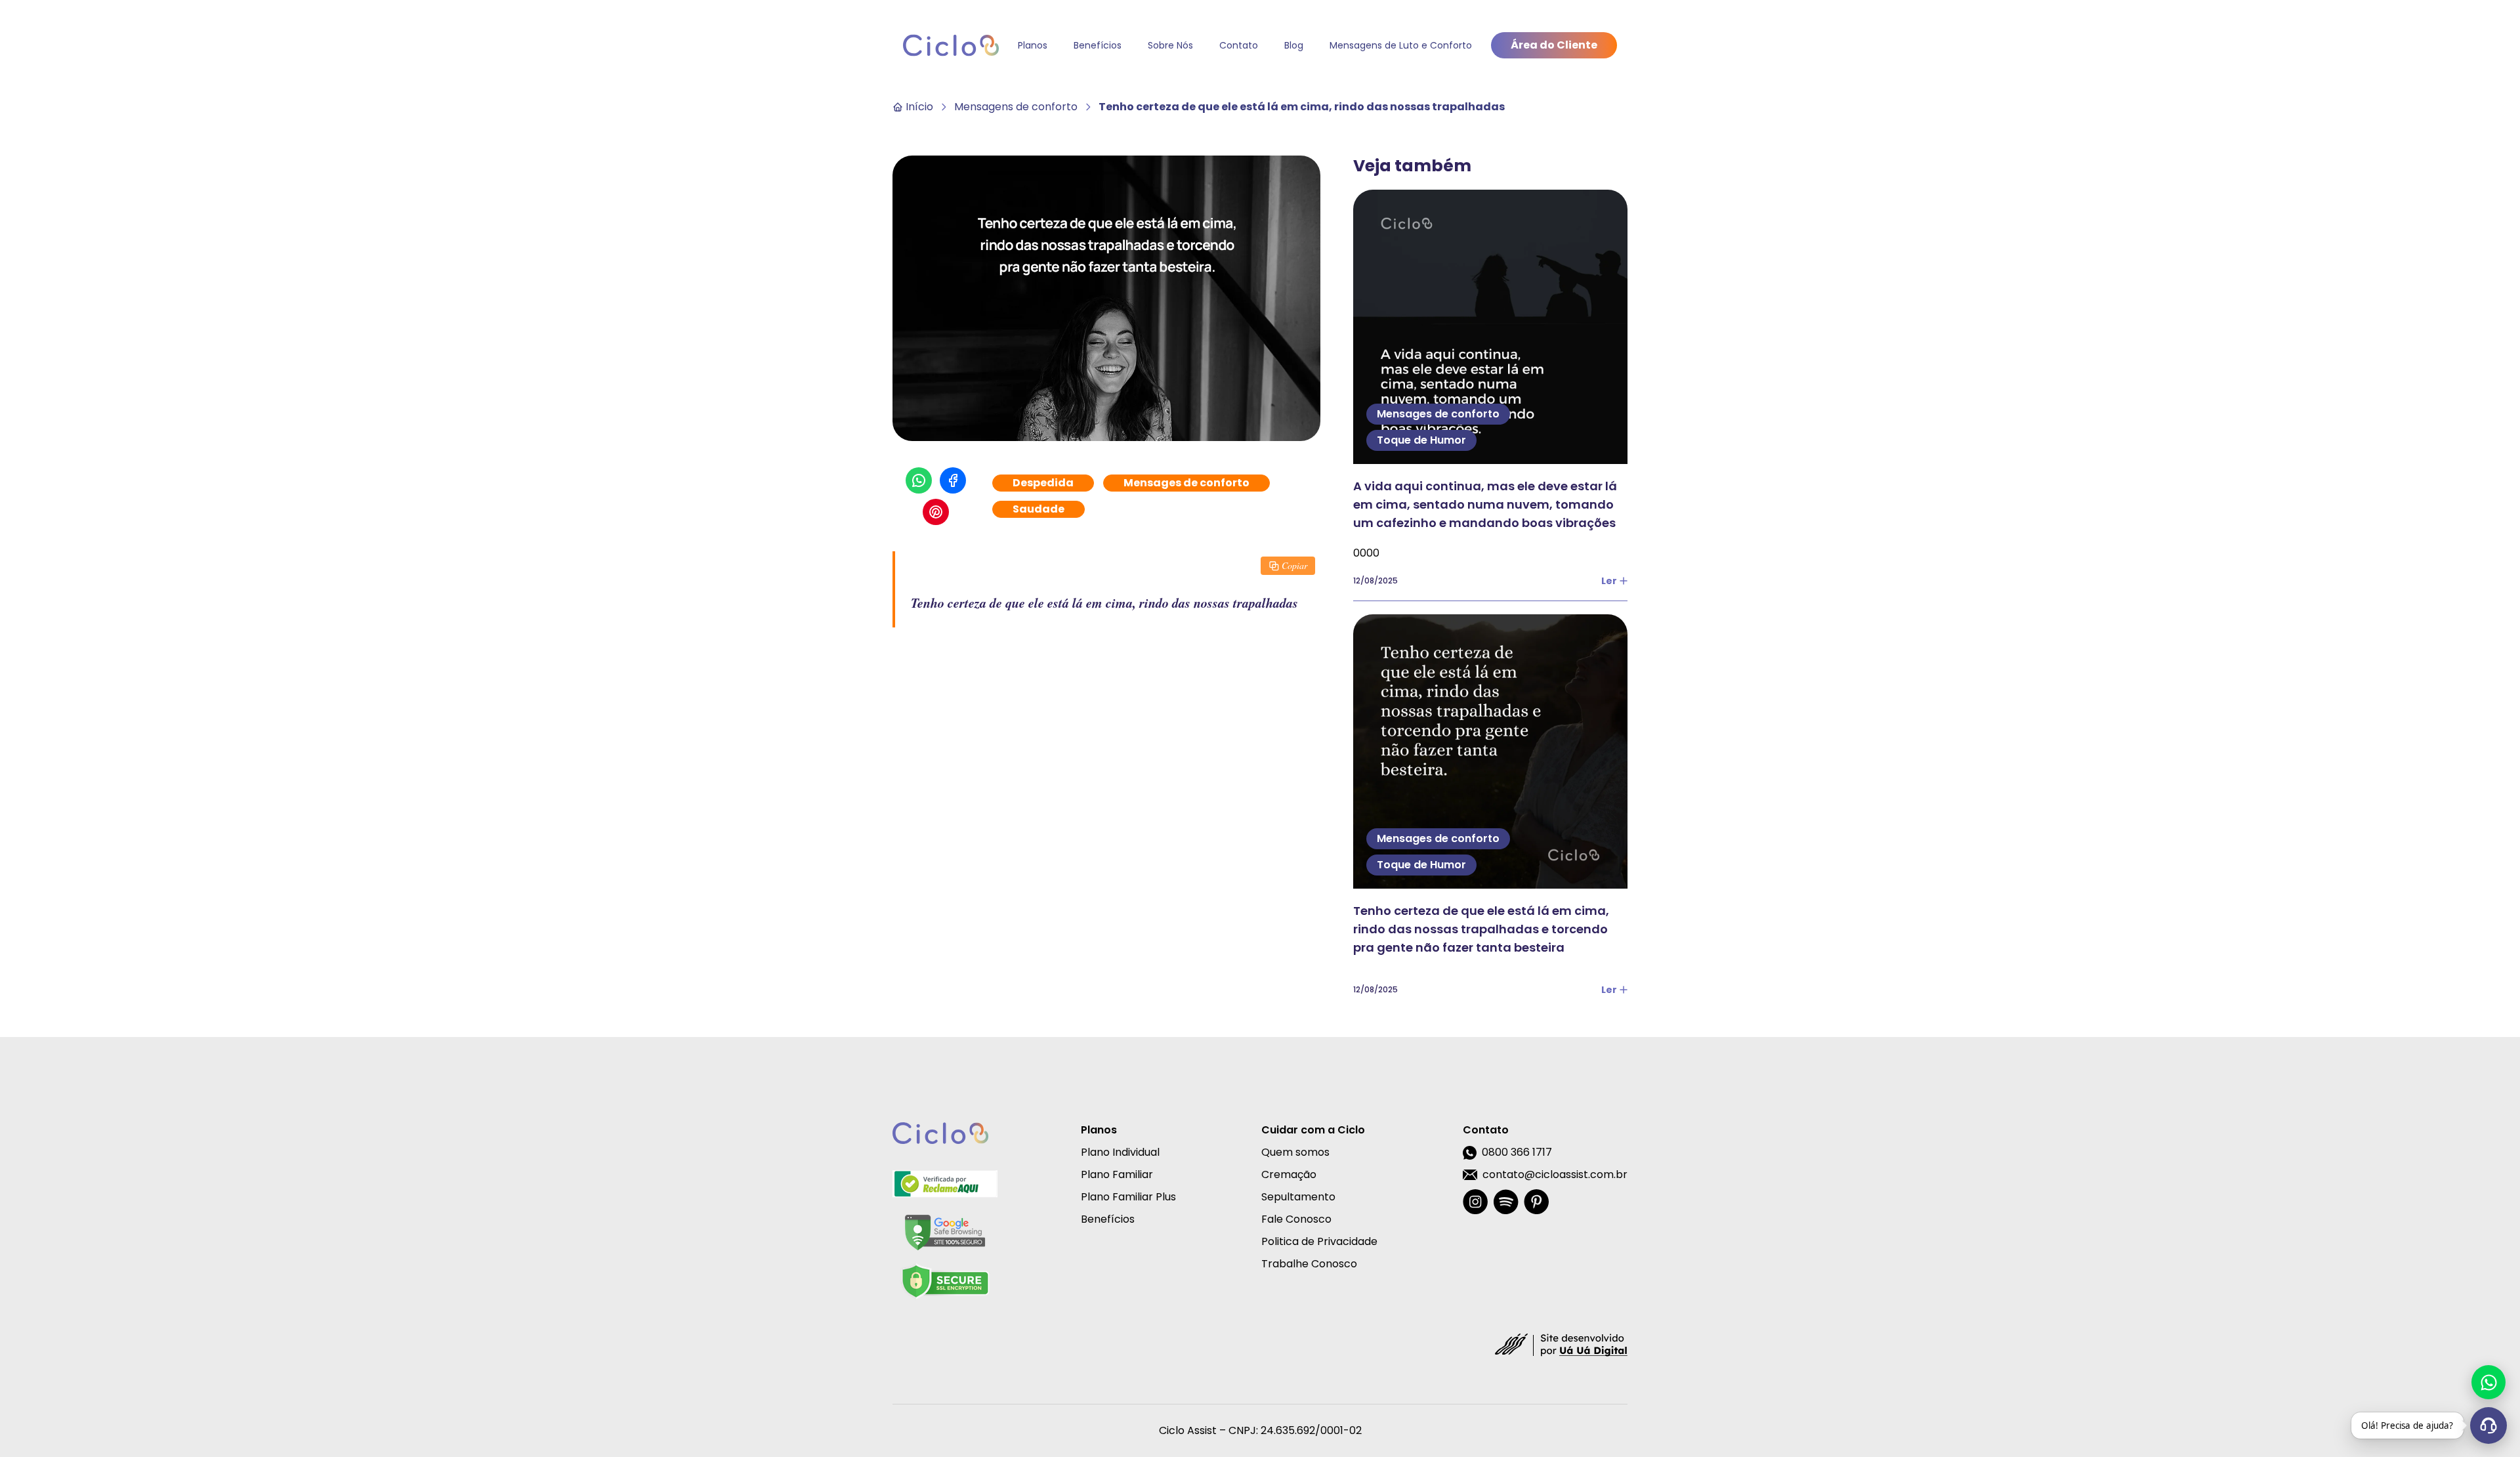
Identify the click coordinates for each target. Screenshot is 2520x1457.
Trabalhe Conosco (1309, 1264)
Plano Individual (1120, 1152)
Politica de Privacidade (1319, 1241)
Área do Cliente (1554, 45)
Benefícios (1098, 45)
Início (919, 107)
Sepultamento (1298, 1197)
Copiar (1294, 565)
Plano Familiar (1117, 1174)
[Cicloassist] (951, 45)
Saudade (1039, 509)
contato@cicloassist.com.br (1555, 1174)
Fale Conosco (1296, 1219)
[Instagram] (1475, 1202)
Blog (1294, 45)
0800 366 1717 (1517, 1152)
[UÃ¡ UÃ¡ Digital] (1561, 1344)
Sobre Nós (1170, 45)
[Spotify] (1506, 1202)
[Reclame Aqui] (945, 1184)
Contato (1239, 45)
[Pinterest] (1536, 1202)
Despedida (1043, 483)
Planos (1033, 45)
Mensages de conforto (1186, 483)
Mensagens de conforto (1016, 107)
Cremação (1289, 1174)
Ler (1609, 581)
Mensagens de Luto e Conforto (1401, 45)
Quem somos (1295, 1152)
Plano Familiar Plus (1128, 1197)
